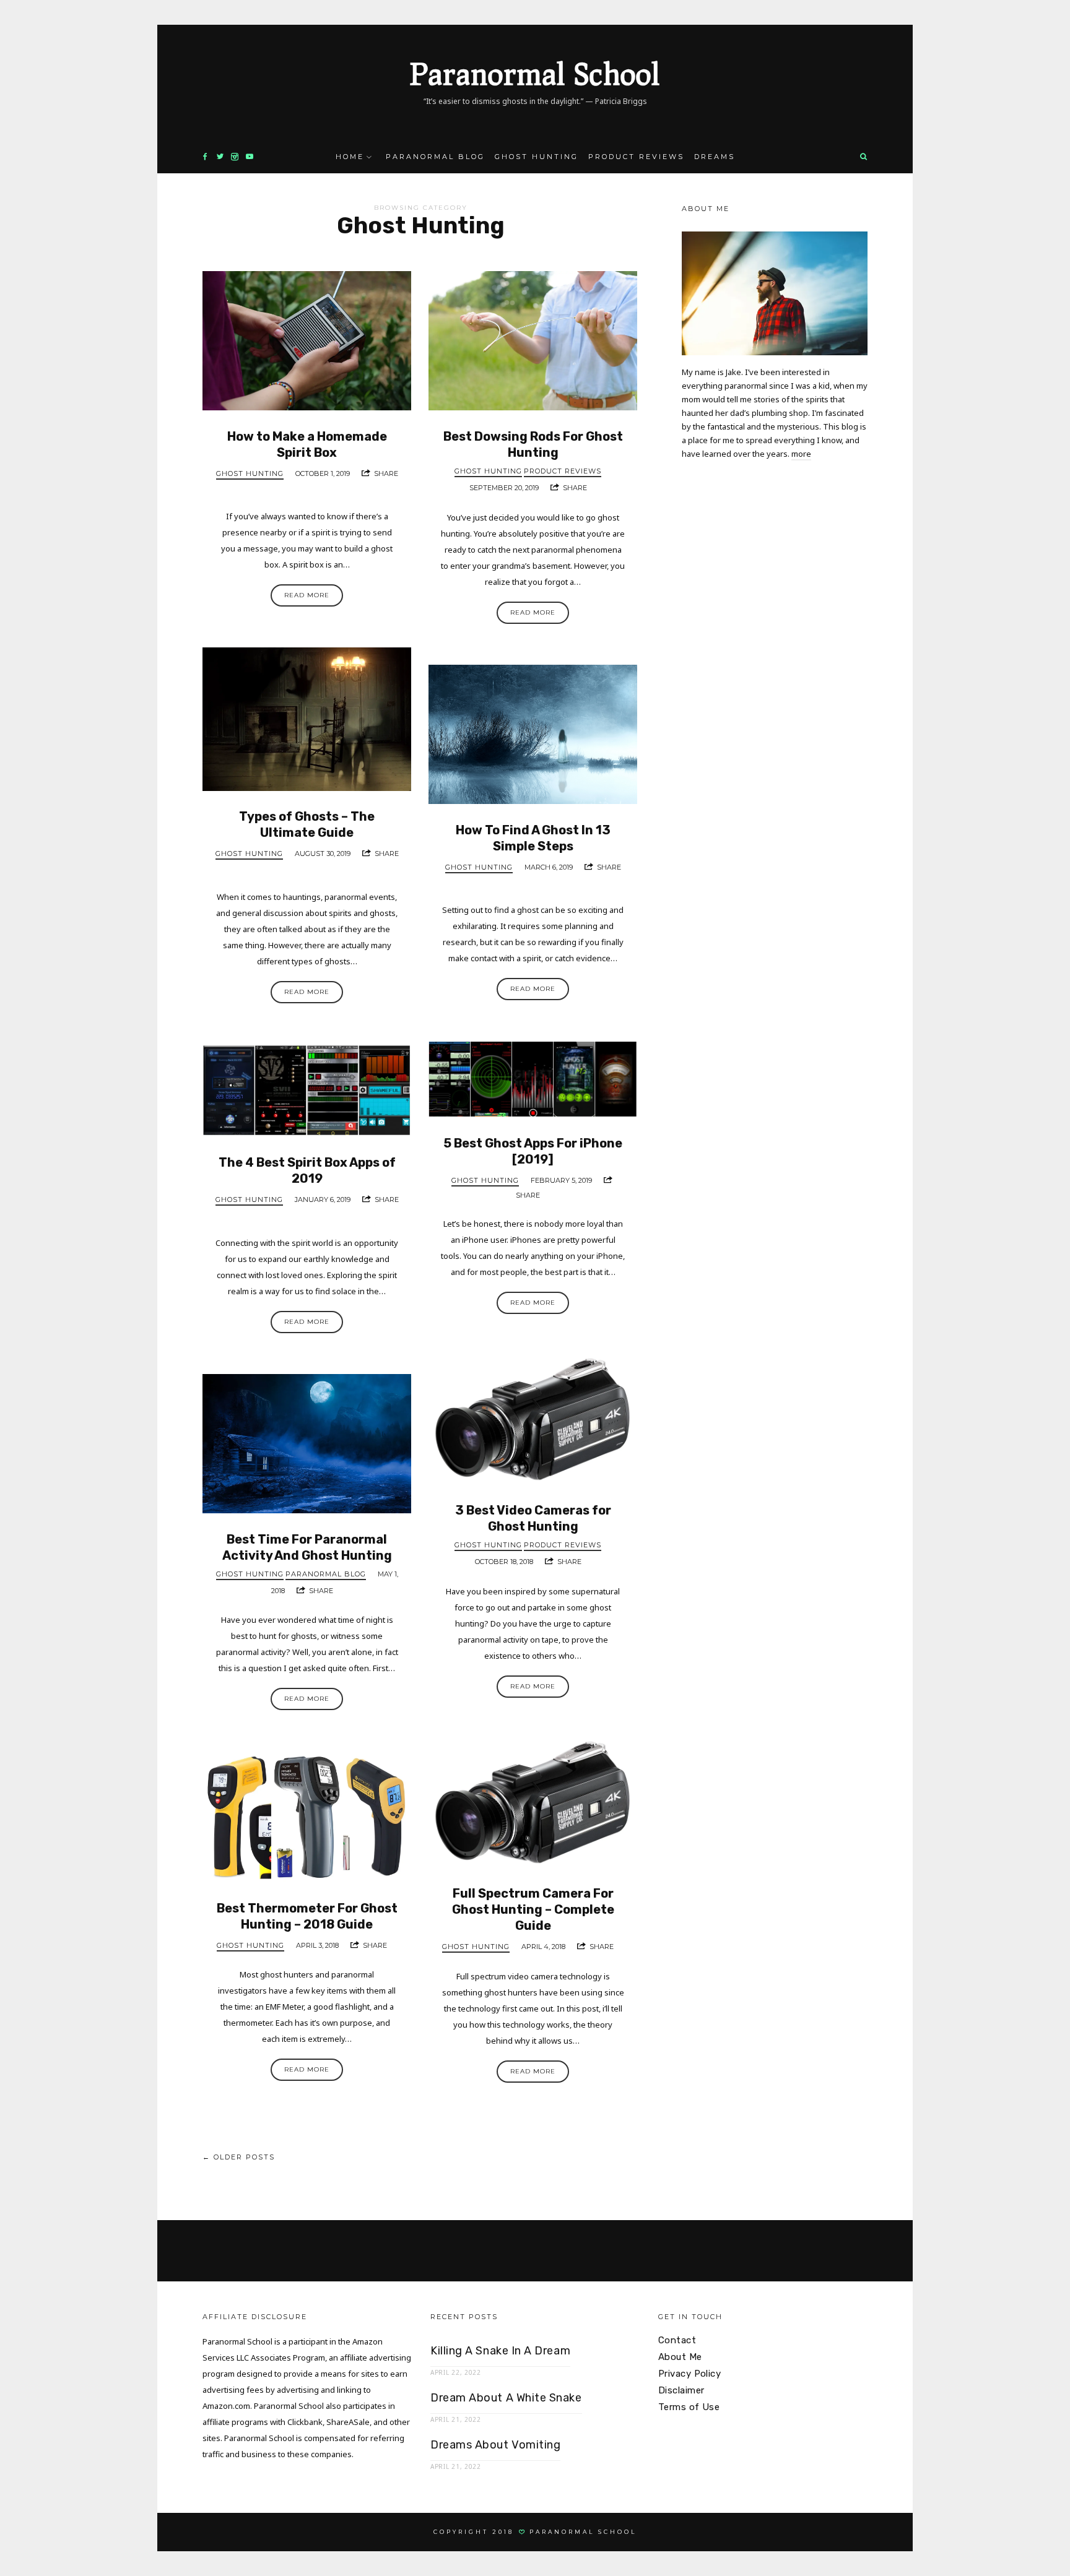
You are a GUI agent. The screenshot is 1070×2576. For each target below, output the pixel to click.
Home (350, 157)
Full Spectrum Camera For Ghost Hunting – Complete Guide (533, 1909)
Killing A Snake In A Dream (500, 2351)
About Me (680, 2357)
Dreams (715, 157)
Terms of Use (689, 2407)
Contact (677, 2340)
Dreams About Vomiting (495, 2445)
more (801, 454)
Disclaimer (681, 2390)
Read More (307, 595)
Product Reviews (636, 157)
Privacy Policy (689, 2374)
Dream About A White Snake (506, 2398)
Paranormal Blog (435, 157)
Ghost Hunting (537, 157)
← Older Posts (239, 2157)
